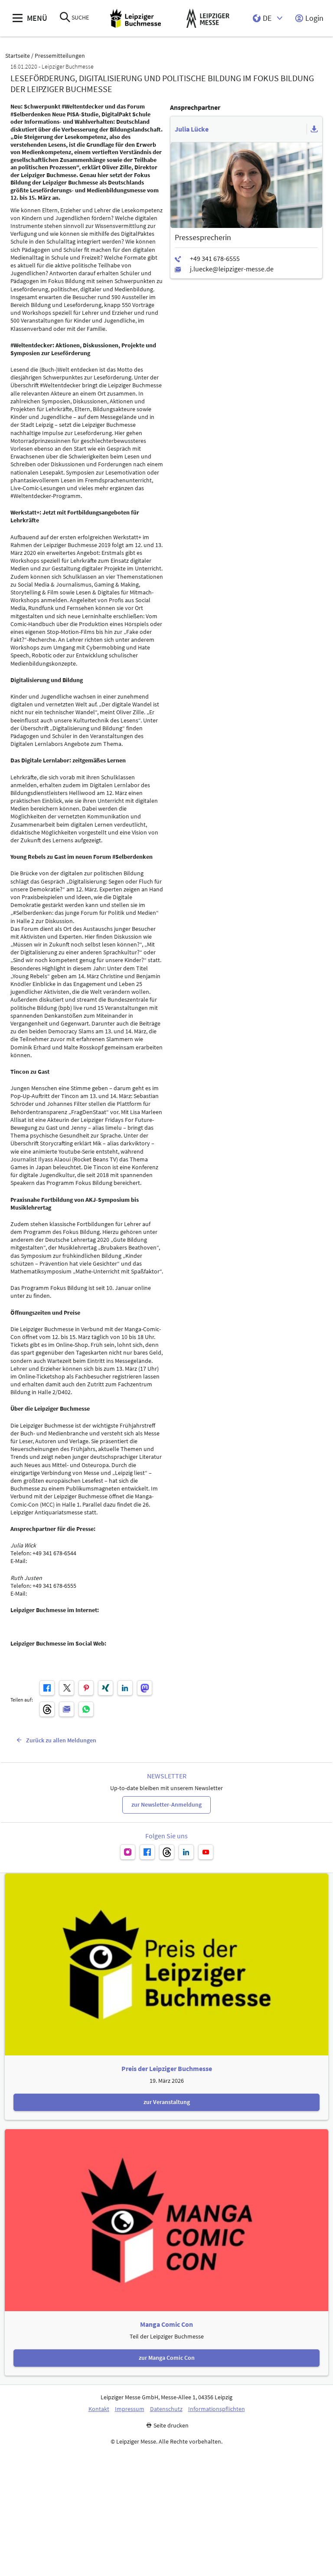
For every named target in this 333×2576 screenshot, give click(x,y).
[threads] (47, 1709)
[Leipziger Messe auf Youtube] (206, 1852)
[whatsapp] (86, 1709)
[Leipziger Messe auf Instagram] (128, 1852)
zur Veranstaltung (167, 2102)
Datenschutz (166, 2409)
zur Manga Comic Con (167, 2358)
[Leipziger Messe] (208, 18)
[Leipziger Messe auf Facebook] (147, 1852)
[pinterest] (86, 1688)
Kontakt (99, 2409)
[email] (67, 1709)
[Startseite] (135, 18)
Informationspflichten (217, 2409)
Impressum (130, 2409)
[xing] (106, 1688)
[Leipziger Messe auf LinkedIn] (186, 1852)
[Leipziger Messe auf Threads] (167, 1852)
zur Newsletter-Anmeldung (166, 1804)
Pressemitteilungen (60, 56)
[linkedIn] (125, 1688)
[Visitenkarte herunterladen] (314, 129)
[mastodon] (145, 1688)
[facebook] (47, 1688)
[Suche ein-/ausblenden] (65, 18)
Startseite (18, 56)
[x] (67, 1688)
